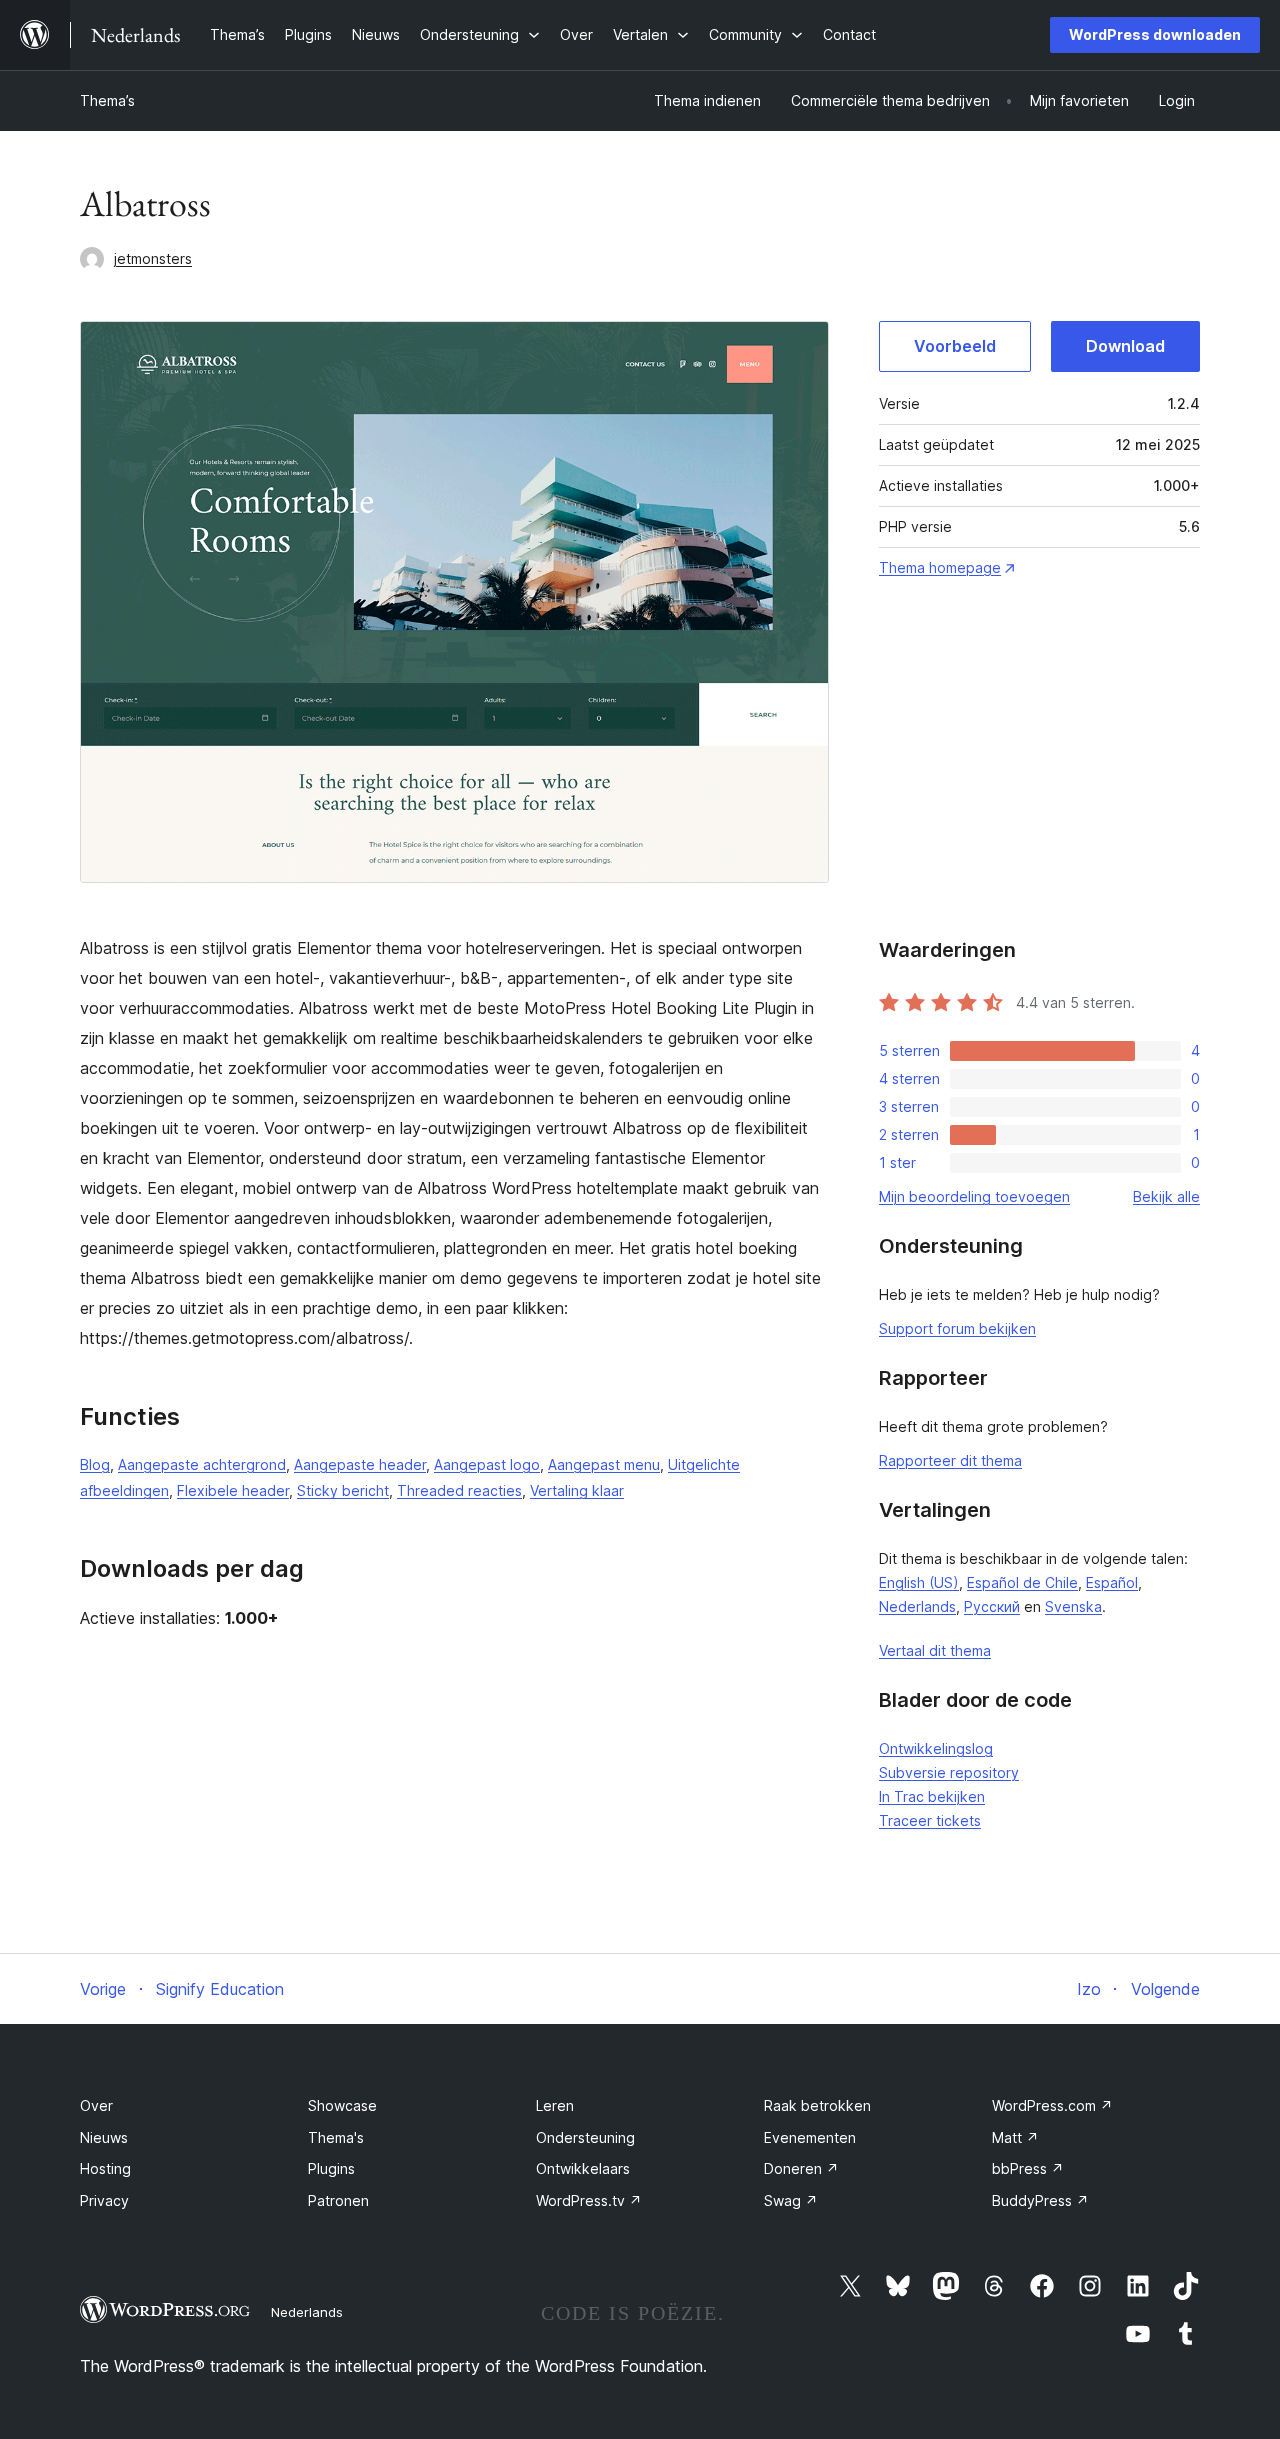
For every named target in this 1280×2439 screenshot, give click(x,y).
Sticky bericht (343, 1490)
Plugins (331, 2168)
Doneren (801, 2168)
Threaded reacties (459, 1490)
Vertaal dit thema (935, 1650)
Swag (791, 2200)
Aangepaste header (360, 1464)
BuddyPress (1040, 2200)
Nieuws (104, 2137)
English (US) (919, 1582)
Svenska (1073, 1606)
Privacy (104, 2200)
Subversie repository (949, 1772)
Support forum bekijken (957, 1328)
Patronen (338, 2200)
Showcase (342, 2105)
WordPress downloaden (1155, 34)
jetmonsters (153, 258)
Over (96, 2105)
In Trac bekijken (932, 1796)
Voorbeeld (955, 346)
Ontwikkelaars (583, 2168)
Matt (1015, 2137)
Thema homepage (940, 567)
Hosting (105, 2168)
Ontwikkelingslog (936, 1748)
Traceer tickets (930, 1820)
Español (1112, 1582)
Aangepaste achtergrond (202, 1464)
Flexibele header (233, 1490)
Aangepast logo (487, 1464)
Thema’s (107, 100)
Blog (95, 1464)
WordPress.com (1052, 2105)
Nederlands (917, 1606)
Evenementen (810, 2137)
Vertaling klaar (577, 1490)
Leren (555, 2105)
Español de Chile (1022, 1582)
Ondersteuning (585, 2137)
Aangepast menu (604, 1464)
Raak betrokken (817, 2105)
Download (1125, 346)
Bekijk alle (1166, 1196)
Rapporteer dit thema (950, 1460)
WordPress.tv (589, 2200)
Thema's (336, 2137)
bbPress (1028, 2168)
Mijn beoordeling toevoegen (974, 1196)
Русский (992, 1606)
